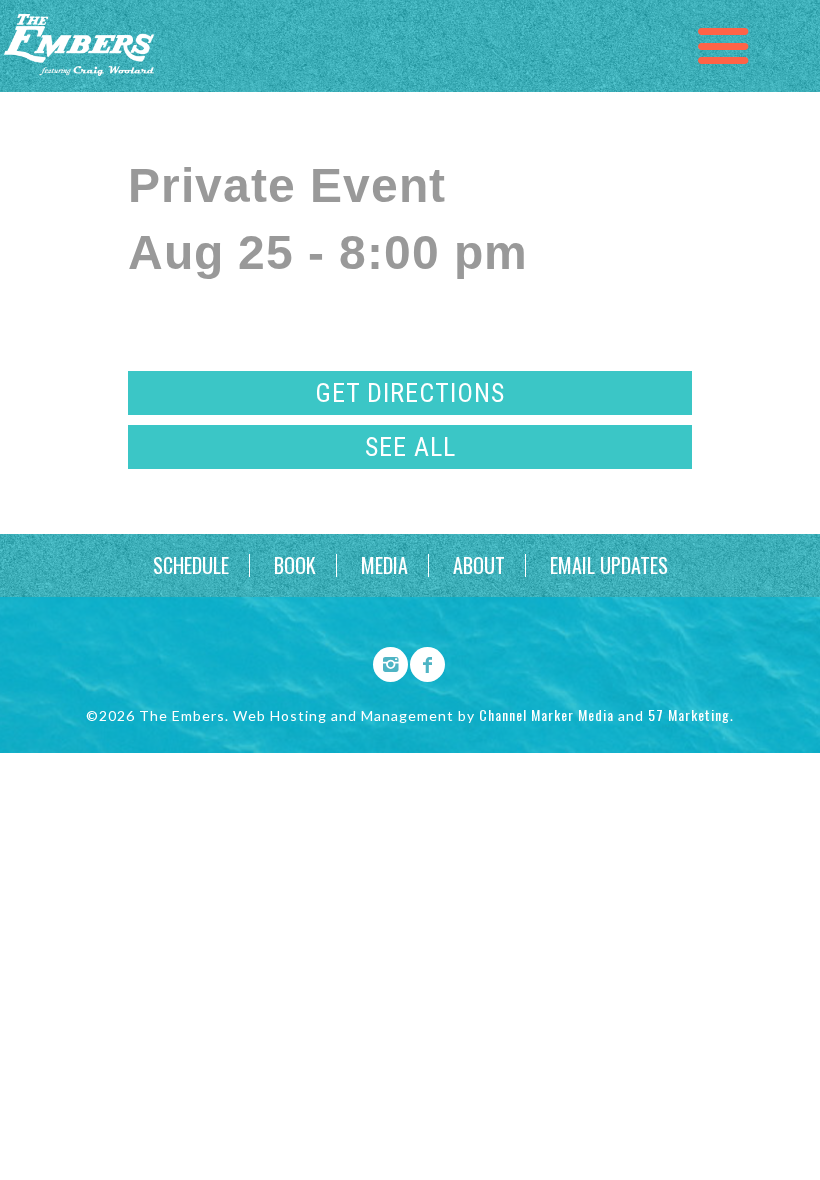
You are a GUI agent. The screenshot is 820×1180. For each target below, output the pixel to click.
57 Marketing (689, 714)
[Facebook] (421, 661)
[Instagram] (384, 661)
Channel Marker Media (546, 714)
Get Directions (410, 393)
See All (410, 447)
